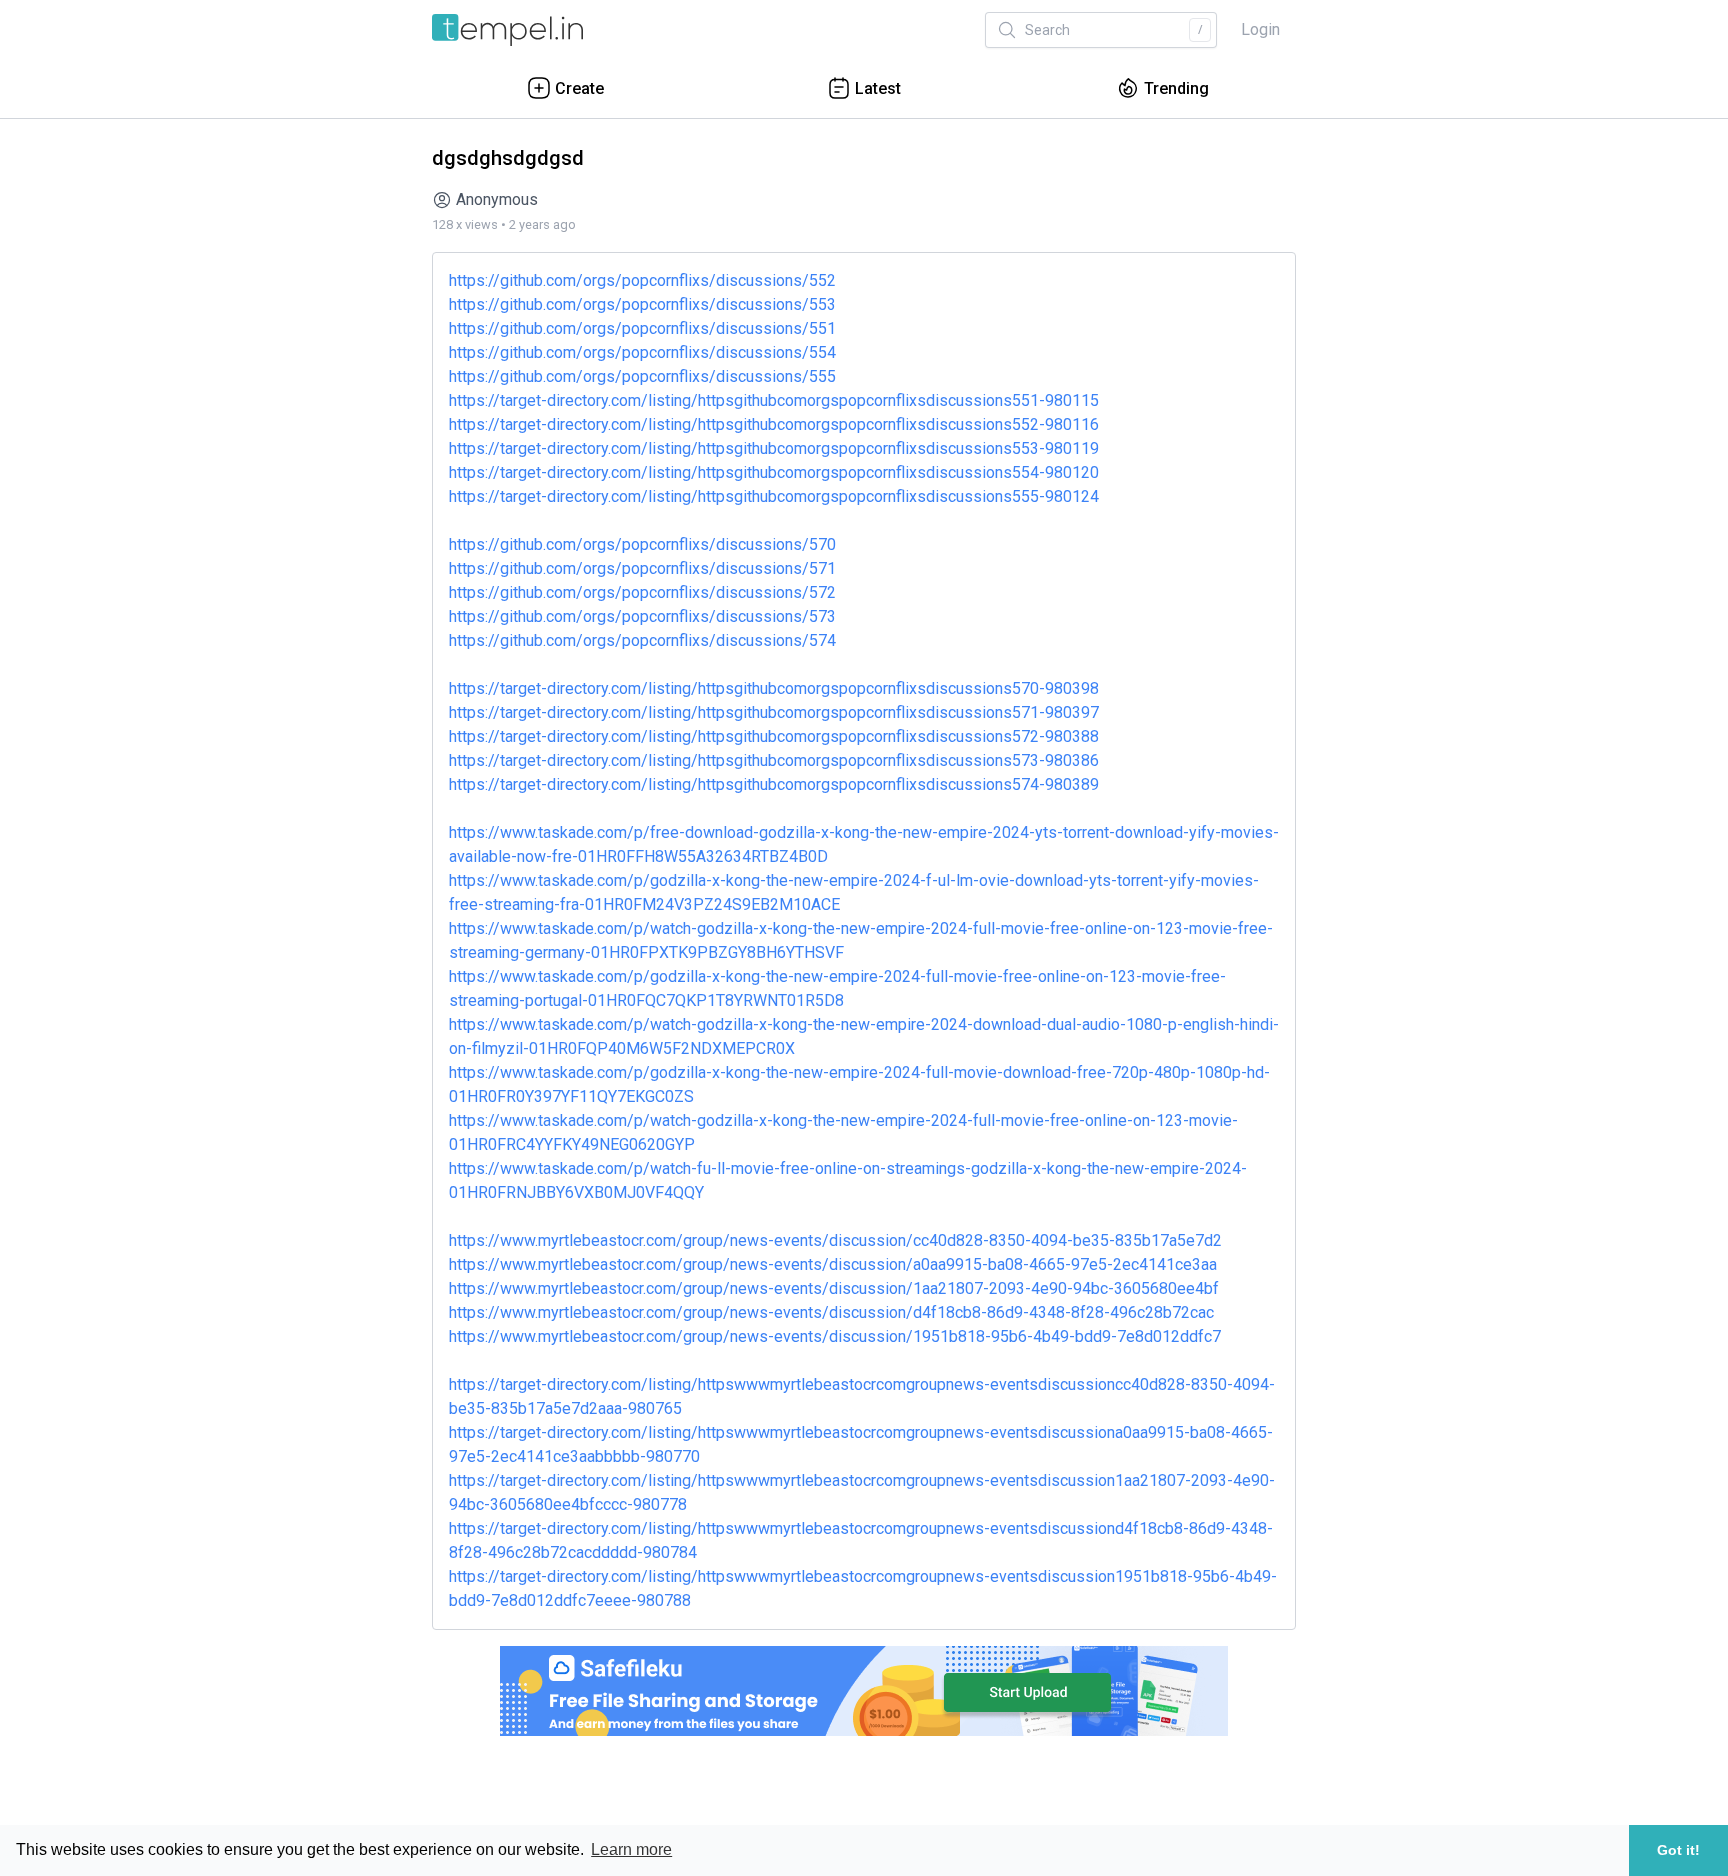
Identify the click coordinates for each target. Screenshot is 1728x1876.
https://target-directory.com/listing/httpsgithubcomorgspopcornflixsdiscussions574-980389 (774, 784)
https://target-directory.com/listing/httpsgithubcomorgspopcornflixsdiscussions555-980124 (774, 496)
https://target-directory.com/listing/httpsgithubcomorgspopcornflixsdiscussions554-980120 (774, 472)
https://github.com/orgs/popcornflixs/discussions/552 (642, 280)
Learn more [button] (631, 1849)
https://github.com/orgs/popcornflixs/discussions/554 (642, 352)
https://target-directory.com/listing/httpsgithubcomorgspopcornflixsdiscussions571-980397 (774, 712)
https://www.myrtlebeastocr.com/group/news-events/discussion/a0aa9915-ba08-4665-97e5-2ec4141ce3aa (833, 1264)
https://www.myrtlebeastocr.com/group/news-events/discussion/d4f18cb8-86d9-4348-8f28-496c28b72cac (831, 1312)
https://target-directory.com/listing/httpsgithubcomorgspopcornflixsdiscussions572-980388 (774, 736)
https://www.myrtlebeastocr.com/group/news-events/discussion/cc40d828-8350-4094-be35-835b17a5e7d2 (835, 1240)
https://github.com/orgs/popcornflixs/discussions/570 (642, 544)
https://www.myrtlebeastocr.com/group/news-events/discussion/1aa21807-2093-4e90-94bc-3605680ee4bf (834, 1288)
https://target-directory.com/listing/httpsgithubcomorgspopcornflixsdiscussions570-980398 (774, 688)
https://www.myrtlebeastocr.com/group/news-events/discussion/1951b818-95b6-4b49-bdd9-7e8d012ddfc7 (835, 1336)
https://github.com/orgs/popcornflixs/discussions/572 (642, 592)
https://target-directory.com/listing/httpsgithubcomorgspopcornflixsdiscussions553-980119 (774, 448)
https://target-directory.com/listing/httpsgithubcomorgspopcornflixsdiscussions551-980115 (774, 400)
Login (1260, 29)
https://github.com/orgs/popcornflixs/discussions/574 (642, 640)
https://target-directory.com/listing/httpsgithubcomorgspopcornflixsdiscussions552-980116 (774, 424)
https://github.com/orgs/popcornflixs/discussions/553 (642, 304)
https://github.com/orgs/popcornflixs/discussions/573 (642, 616)
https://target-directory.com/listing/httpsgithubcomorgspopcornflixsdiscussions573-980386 (774, 760)
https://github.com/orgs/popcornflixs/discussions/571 (642, 568)
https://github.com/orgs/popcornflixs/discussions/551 (642, 328)
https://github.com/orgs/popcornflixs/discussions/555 (642, 376)
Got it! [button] (1678, 1850)
